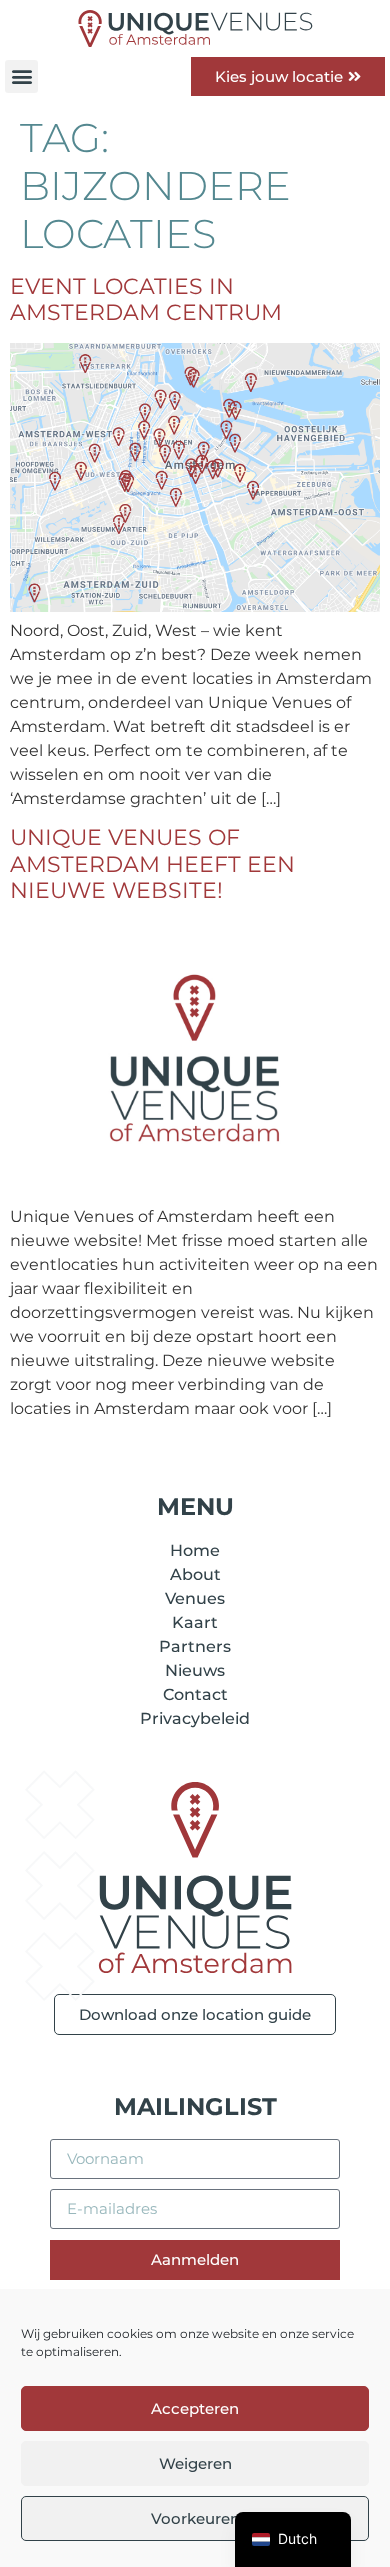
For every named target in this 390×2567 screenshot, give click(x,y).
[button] (21, 76)
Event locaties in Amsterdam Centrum (146, 299)
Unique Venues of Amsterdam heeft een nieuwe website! (152, 864)
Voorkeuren (195, 2518)
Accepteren (195, 2408)
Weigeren (195, 2463)
